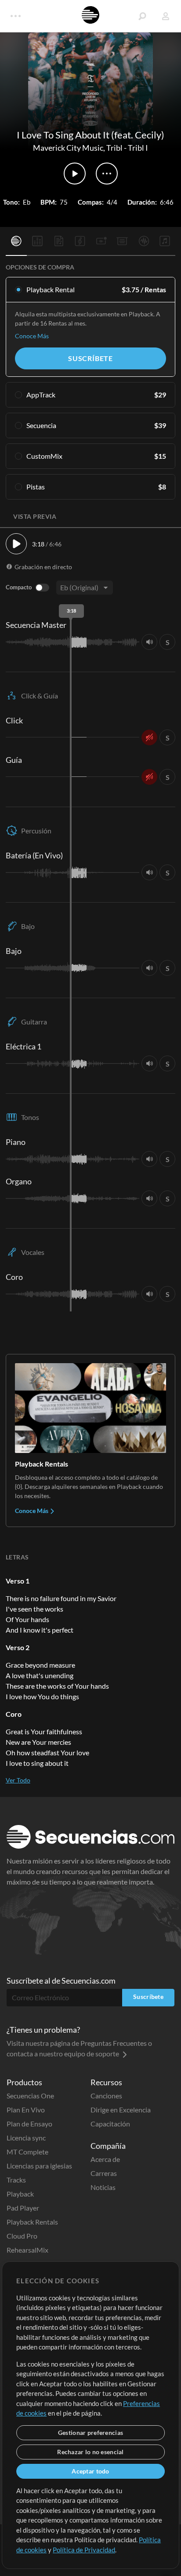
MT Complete (27, 2152)
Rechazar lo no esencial (90, 2452)
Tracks (16, 2180)
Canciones (106, 2096)
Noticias (103, 2187)
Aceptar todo (90, 2471)
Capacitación (110, 2124)
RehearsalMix (27, 2250)
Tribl (114, 148)
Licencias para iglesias (39, 2166)
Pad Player (23, 2208)
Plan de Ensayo (29, 2124)
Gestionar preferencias (90, 2432)
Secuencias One (30, 2096)
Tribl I (138, 148)
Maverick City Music (68, 148)
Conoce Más (32, 336)
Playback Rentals (32, 2222)
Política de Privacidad (84, 2550)
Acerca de (105, 2159)
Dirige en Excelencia (121, 2110)
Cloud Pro (22, 2236)
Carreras (104, 2173)
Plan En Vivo (26, 2110)
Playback (20, 2194)
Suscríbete (90, 358)
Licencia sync (26, 2138)
